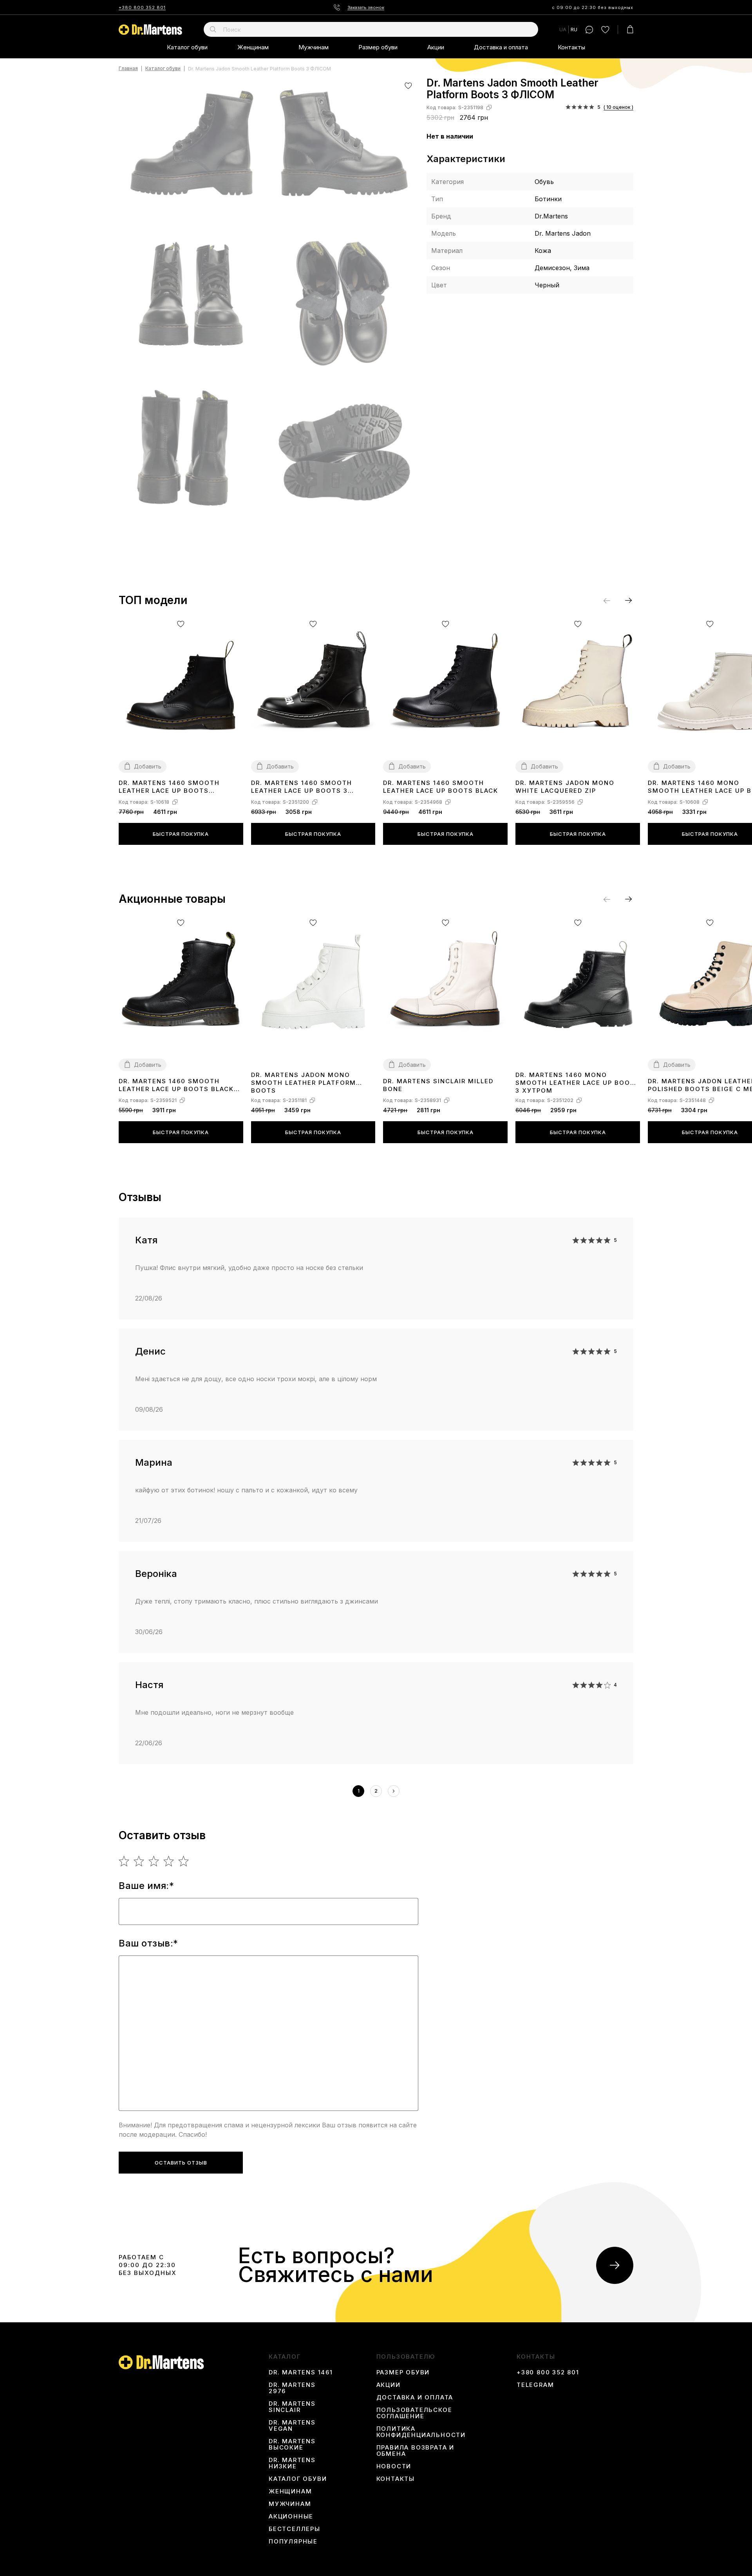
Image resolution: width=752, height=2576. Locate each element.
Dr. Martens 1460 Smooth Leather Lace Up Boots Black (441, 787)
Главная (128, 69)
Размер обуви (378, 47)
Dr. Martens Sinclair (292, 2407)
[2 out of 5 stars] (139, 1861)
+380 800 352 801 (142, 7)
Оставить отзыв (181, 2163)
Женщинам (253, 47)
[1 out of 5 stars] (124, 1861)
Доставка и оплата (501, 47)
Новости (394, 2466)
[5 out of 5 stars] (184, 1861)
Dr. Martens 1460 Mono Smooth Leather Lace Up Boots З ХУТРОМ (578, 1082)
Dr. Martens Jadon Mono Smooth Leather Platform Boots (304, 1082)
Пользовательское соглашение (414, 2413)
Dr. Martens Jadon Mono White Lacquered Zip (565, 787)
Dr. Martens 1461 (301, 2372)
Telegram (535, 2385)
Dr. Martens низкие (292, 2463)
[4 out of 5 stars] (169, 1861)
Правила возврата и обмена (415, 2451)
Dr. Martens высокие (292, 2444)
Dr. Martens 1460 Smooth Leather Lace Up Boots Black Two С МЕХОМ (176, 1085)
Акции (436, 47)
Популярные (293, 2542)
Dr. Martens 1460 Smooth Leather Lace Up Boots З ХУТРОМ (302, 787)
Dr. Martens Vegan (292, 2426)
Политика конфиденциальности (421, 2432)
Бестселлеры (295, 2529)
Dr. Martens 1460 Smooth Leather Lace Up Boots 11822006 (169, 787)
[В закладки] (408, 86)
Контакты (571, 47)
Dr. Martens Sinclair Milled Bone (438, 1085)
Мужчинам (314, 47)
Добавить (148, 766)
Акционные (291, 2516)
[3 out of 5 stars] (154, 1861)
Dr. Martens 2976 (292, 2388)
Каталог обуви (187, 47)
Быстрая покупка (181, 834)
